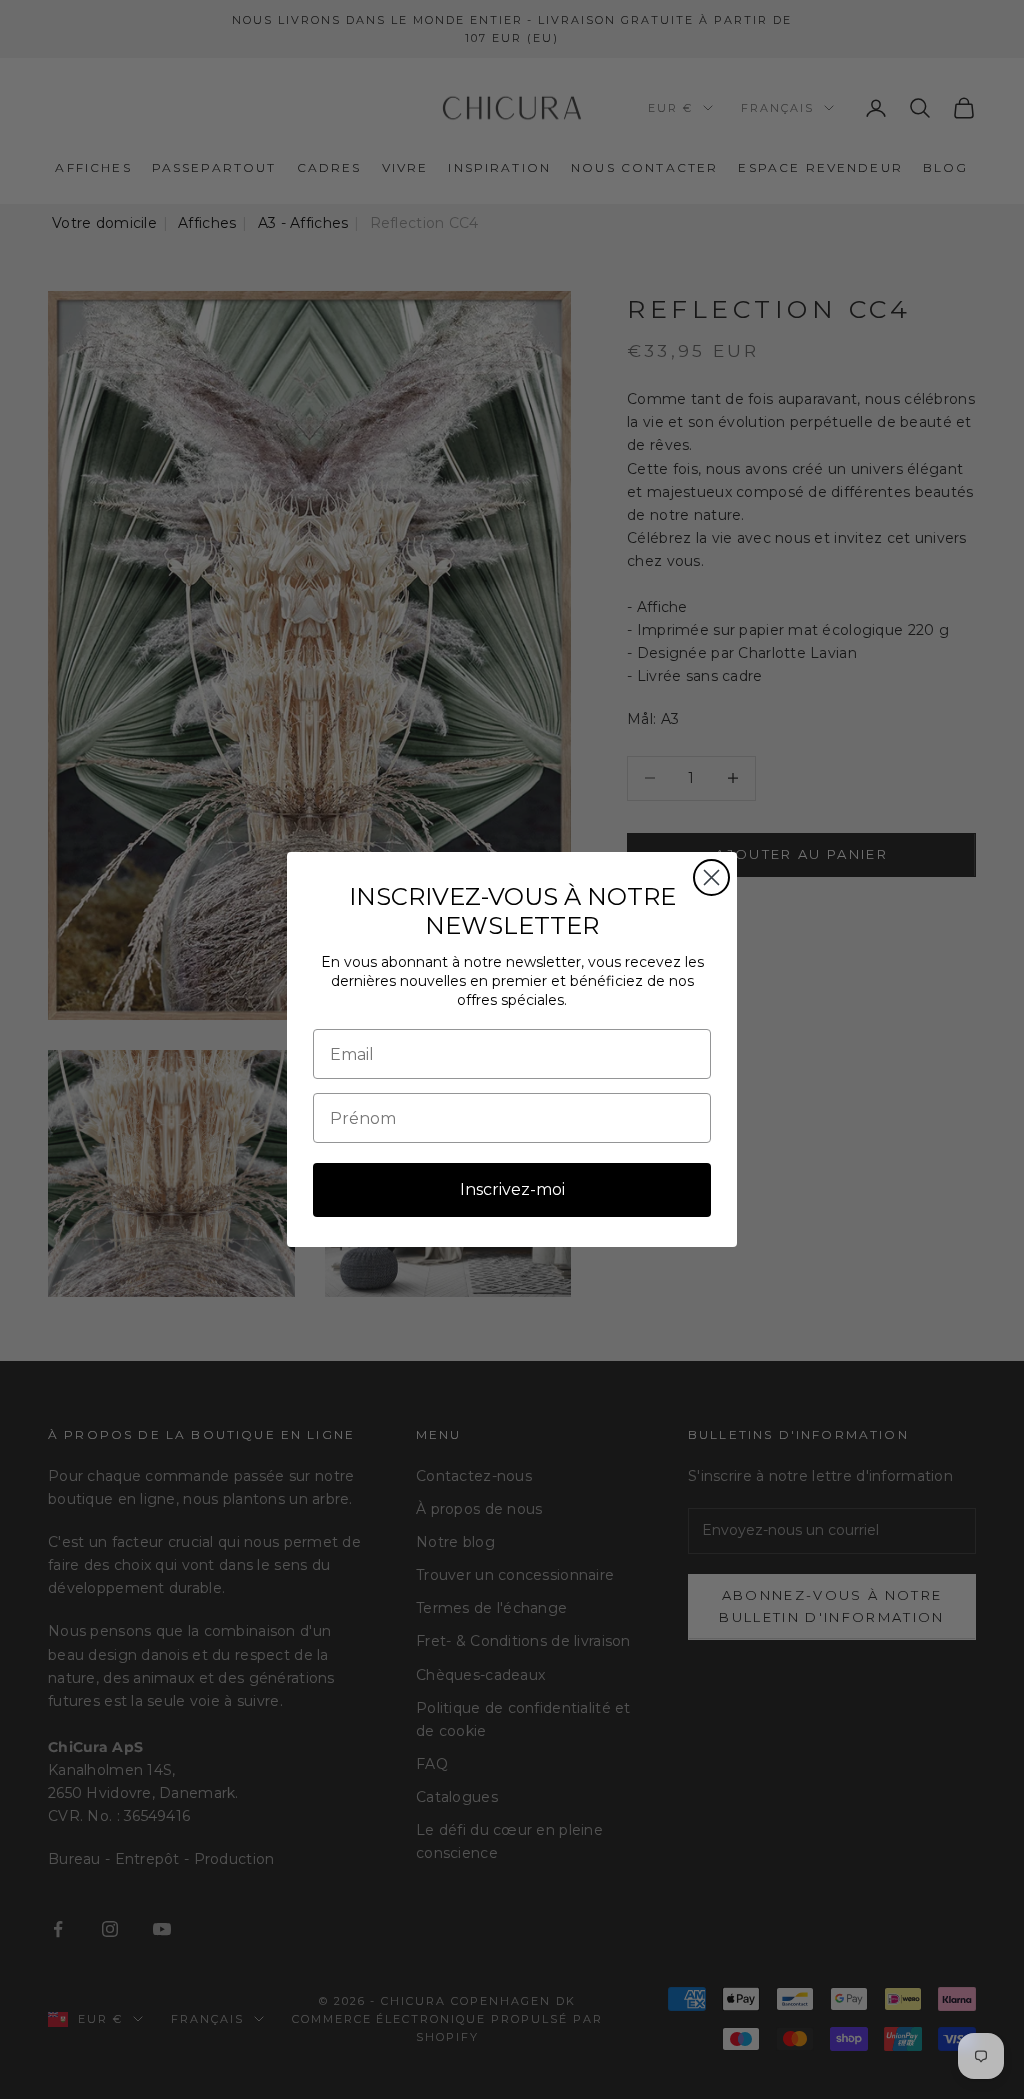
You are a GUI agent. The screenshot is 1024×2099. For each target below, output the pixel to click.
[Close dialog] (711, 877)
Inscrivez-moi (512, 1189)
